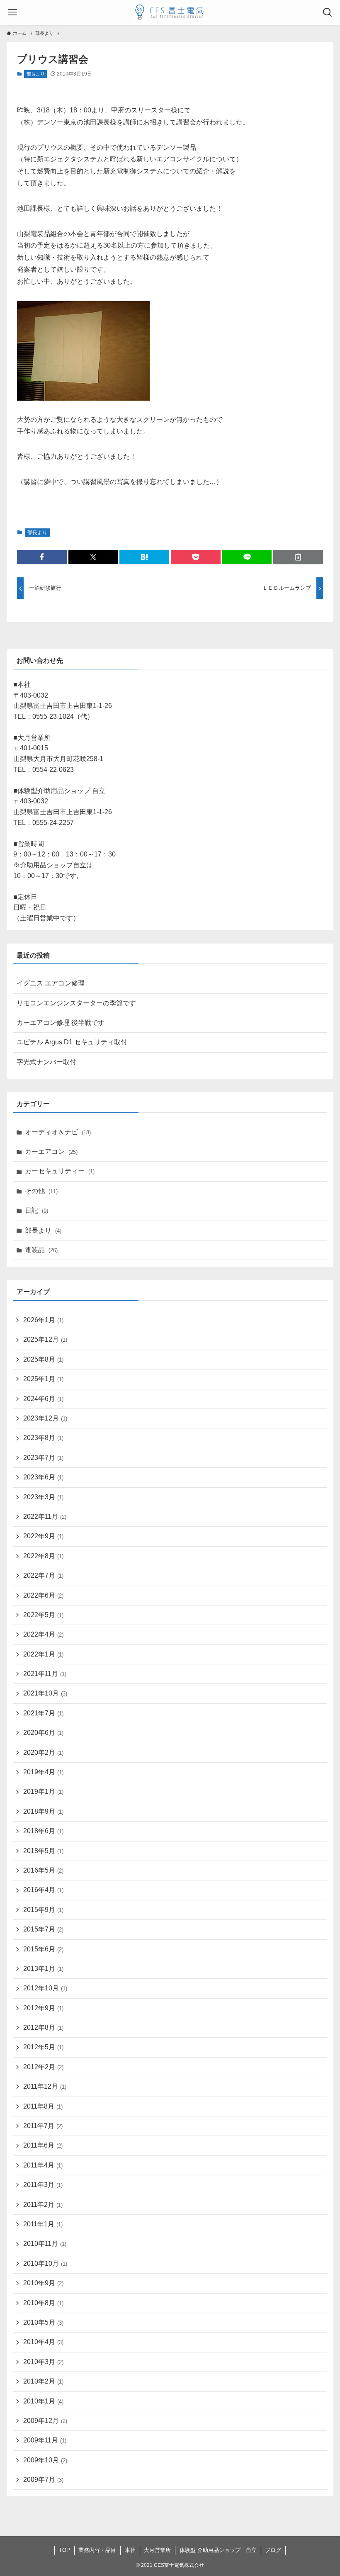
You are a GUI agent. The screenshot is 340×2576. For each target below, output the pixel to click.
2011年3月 (43, 2185)
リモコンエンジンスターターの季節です (76, 1003)
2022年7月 (43, 1575)
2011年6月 (43, 2145)
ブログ (273, 2550)
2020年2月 (43, 1753)
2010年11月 (45, 2244)
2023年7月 (43, 1458)
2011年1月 (43, 2224)
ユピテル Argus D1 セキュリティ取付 (72, 1042)
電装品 (41, 1250)
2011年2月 (43, 2205)
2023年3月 (43, 1497)
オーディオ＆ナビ (58, 1132)
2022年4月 (43, 1634)
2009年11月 (45, 2440)
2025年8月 (43, 1359)
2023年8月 (43, 1438)
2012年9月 (43, 2008)
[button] (42, 557)
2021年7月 (43, 1713)
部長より (36, 74)
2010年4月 (43, 2342)
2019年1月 (43, 1792)
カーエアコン (51, 1152)
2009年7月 (43, 2480)
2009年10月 (45, 2460)
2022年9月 (43, 1536)
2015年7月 (43, 1929)
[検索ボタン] (328, 12)
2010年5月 (43, 2322)
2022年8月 (43, 1556)
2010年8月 (43, 2303)
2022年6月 (43, 1595)
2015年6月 (43, 1949)
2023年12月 (45, 1418)
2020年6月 (43, 1733)
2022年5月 (43, 1615)
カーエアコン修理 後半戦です (61, 1023)
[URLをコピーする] (298, 557)
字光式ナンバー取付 (46, 1062)
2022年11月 (45, 1517)
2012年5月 (43, 2047)
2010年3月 (43, 2362)
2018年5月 (43, 1851)
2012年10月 (45, 1988)
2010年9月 (43, 2283)
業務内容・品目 (97, 2550)
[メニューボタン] (12, 12)
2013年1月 (43, 1969)
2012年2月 (43, 2067)
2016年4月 (43, 1890)
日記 (36, 1210)
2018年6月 (43, 1831)
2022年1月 (43, 1654)
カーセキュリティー (60, 1171)
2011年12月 (45, 2086)
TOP (64, 2550)
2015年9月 (43, 1910)
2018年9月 (43, 1811)
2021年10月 (45, 1693)
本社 (130, 2550)
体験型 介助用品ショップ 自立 (218, 2550)
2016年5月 (43, 1870)
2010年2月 (43, 2381)
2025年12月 (45, 1339)
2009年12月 (45, 2421)
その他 (41, 1191)
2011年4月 (43, 2165)
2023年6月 (43, 1477)
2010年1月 (43, 2401)
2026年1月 (43, 1320)
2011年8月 (43, 2106)
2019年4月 (43, 1772)
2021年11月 (45, 1674)
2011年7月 (43, 2126)
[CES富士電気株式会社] (170, 12)
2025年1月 (43, 1379)
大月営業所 (157, 2550)
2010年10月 (45, 2263)
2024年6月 (43, 1399)
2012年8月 (43, 2027)
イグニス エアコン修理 (51, 983)
